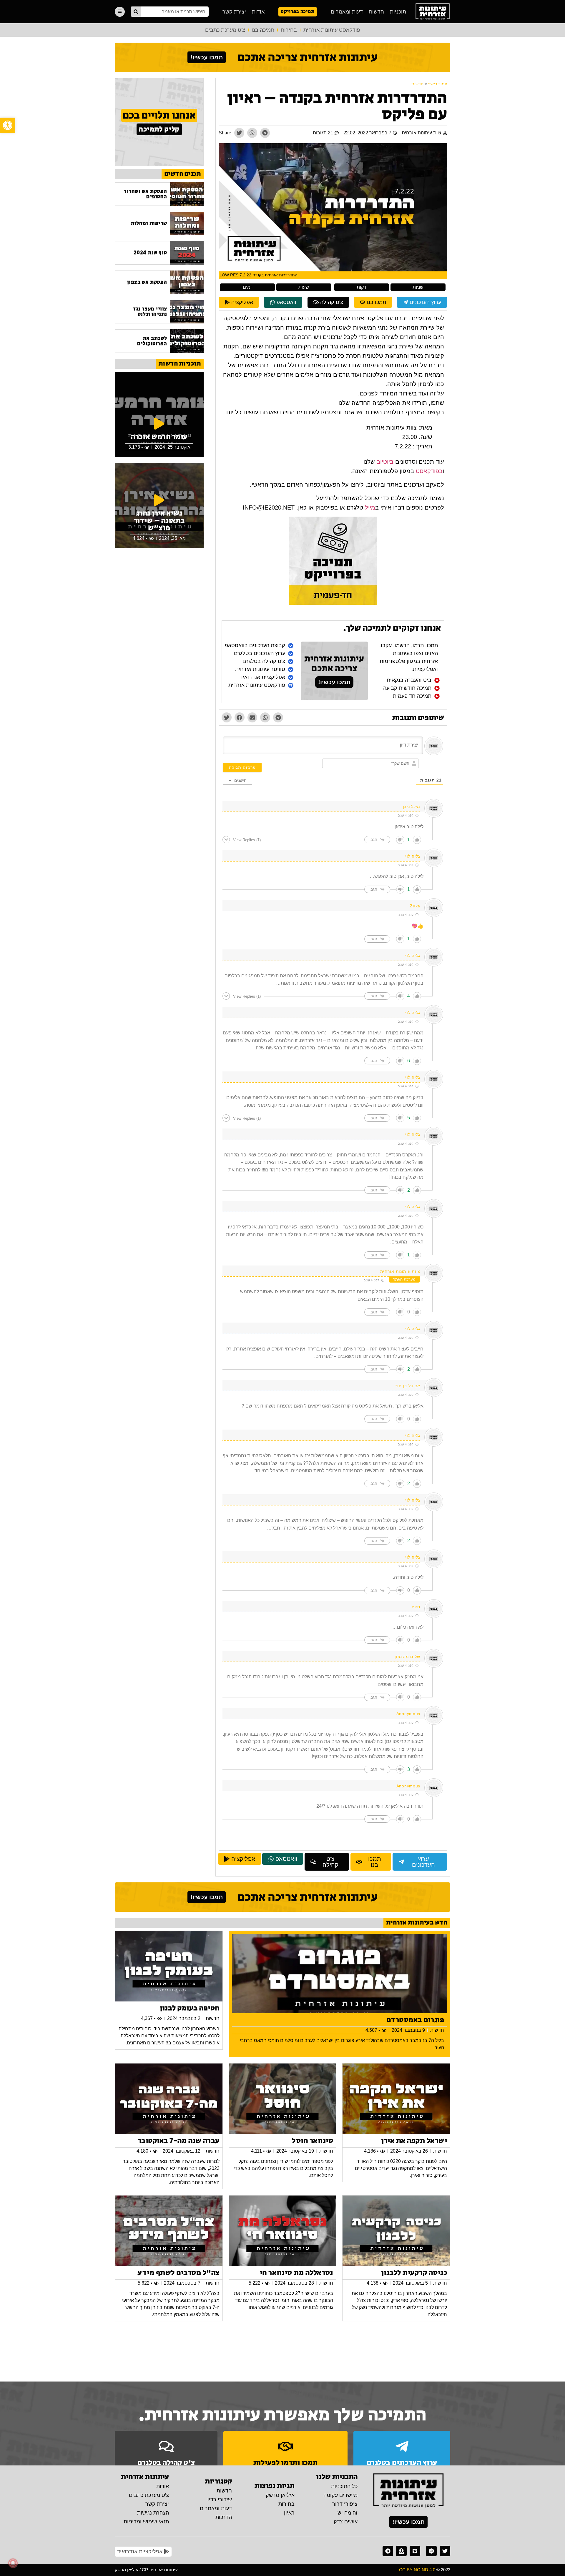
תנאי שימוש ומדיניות (146, 2522)
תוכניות (398, 12)
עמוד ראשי (438, 84)
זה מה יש (348, 2513)
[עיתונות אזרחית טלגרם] (388, 2551)
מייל (370, 507)
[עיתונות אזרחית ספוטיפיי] (431, 2551)
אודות (258, 12)
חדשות (376, 12)
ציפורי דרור (345, 2504)
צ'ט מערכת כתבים (225, 30)
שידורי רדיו (220, 2500)
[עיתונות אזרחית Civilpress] (408, 2491)
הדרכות (224, 2517)
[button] (8, 125)
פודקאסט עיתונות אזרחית (332, 30)
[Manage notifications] (13, 2563)
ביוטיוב (385, 462)
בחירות (289, 30)
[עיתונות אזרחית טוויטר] (445, 2551)
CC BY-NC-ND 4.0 (417, 2570)
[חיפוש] (136, 12)
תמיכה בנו (263, 30)
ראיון (289, 2513)
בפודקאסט (429, 471)
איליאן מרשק (280, 2495)
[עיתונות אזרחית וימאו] (415, 2551)
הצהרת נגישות (153, 2513)
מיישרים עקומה (340, 2495)
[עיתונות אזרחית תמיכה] (401, 2551)
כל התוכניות (344, 2486)
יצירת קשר (234, 12)
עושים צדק (346, 2522)
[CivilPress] (433, 12)
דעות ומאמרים (347, 12)
